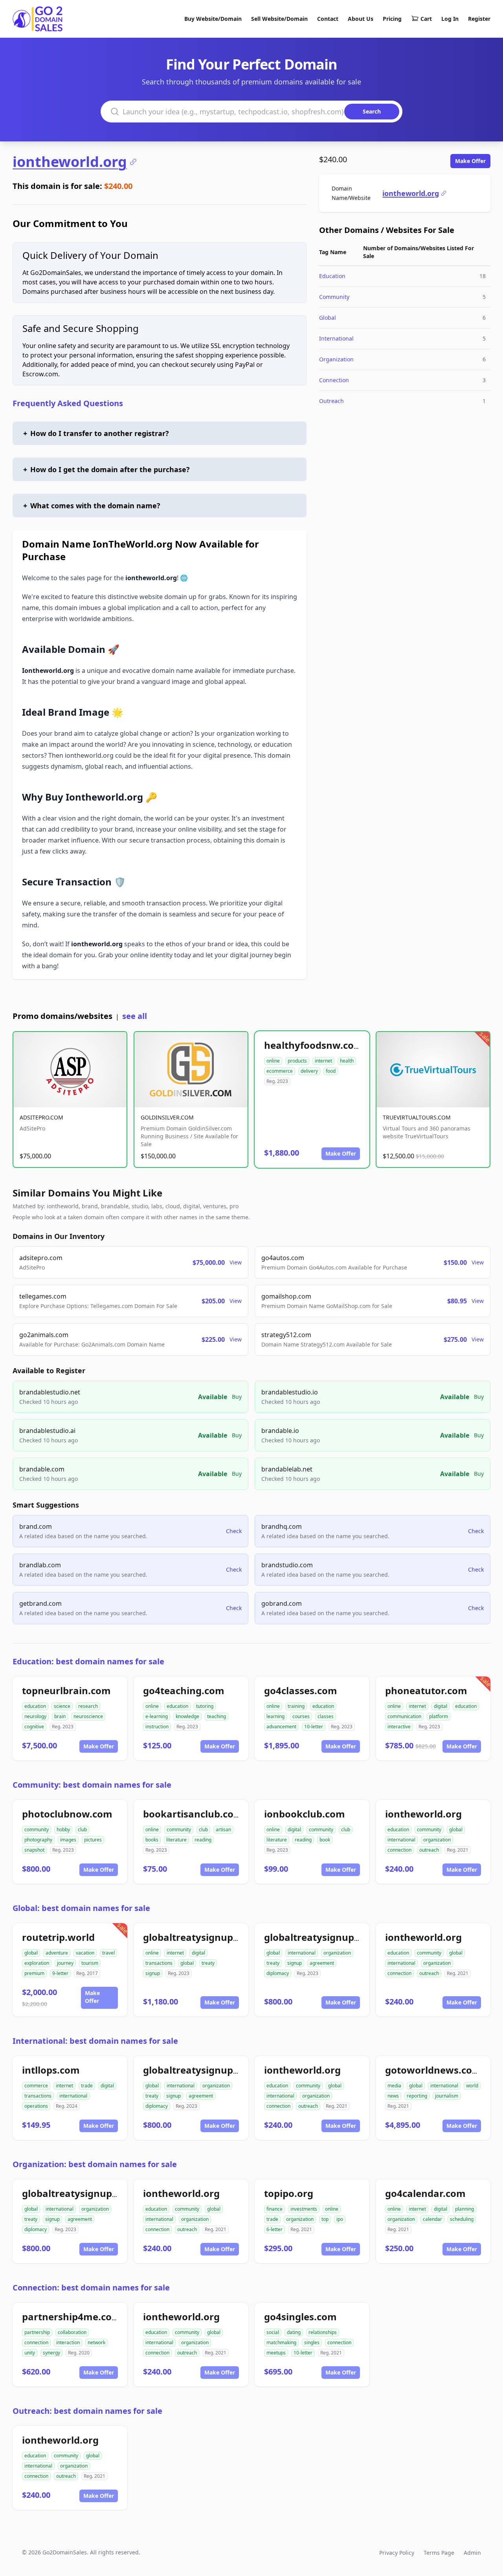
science (62, 1706)
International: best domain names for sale (95, 2041)
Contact (328, 19)
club (82, 1829)
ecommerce (280, 1071)
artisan (223, 1829)
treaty (208, 1963)
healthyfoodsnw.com (314, 1045)
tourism (90, 1963)
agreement (322, 1963)
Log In (450, 19)
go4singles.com (300, 2317)
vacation (85, 1953)
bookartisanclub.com (193, 1814)
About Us (361, 19)
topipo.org (289, 2193)
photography (38, 1840)
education (35, 1706)
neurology (35, 1716)
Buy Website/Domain (213, 19)
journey (65, 1963)
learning (275, 1716)
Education (332, 276)
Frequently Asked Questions (68, 403)
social (273, 2332)
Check (234, 1531)
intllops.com (51, 2070)
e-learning (157, 1716)
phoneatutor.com (426, 1690)
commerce (36, 2086)
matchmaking (281, 2342)
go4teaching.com (184, 1690)
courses (301, 1716)
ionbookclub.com (305, 1814)
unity (30, 2353)
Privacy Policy (397, 2553)
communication (404, 1716)
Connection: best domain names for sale (91, 2287)
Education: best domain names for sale (88, 1661)
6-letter (274, 2229)
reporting (417, 2096)
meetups (276, 2353)
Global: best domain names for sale (81, 1908)
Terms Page (439, 2553)
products (297, 1061)
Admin (472, 2553)
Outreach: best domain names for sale (87, 2411)
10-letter (314, 1727)
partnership (37, 2332)
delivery (309, 1071)
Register (479, 19)
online (273, 1061)
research (88, 1706)
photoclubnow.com (67, 1814)
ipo (340, 2219)
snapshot (34, 1850)
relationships (323, 2332)
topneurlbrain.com (66, 1690)
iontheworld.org (70, 162)
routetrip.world (58, 1937)
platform (439, 1716)
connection (399, 1850)
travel (108, 1953)
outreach (429, 1850)
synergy (51, 2353)
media (394, 2086)
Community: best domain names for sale (92, 1785)
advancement (281, 1727)
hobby (63, 1829)
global (456, 1829)
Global (328, 318)
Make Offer (470, 161)
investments (304, 2209)
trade (87, 2086)
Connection (334, 380)
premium (34, 1973)
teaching (217, 1716)
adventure (57, 1953)
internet (323, 1061)
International (336, 338)
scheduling (462, 2219)
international (401, 1840)
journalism (447, 2096)
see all (135, 1016)
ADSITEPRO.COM (41, 1117)
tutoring (205, 1706)
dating (294, 2332)
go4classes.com (301, 1690)
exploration (37, 1963)
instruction (157, 1727)
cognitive (34, 1727)
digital (441, 1706)
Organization (336, 359)
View (236, 1262)
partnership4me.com (72, 2317)
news (393, 2096)
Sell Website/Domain (279, 19)
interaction (68, 2342)
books (152, 1840)
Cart (426, 19)
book (325, 1840)
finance (274, 2209)
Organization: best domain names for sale (95, 2164)
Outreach (331, 401)
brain (60, 1716)
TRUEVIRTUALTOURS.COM (417, 1117)
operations (36, 2106)
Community (334, 297)
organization (437, 1840)
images (68, 1840)
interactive (399, 1727)
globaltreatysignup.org (319, 1937)
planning (464, 2209)
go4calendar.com (425, 2193)
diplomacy (278, 1973)
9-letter (60, 1973)
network (96, 2342)
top (325, 2219)
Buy (237, 1397)
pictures (93, 1840)
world (472, 2086)
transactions (159, 1963)
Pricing (392, 19)
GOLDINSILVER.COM (167, 1117)
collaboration (72, 2332)
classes (326, 1716)
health (347, 1061)
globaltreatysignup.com (199, 1937)
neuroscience (88, 1716)
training (296, 1706)
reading (203, 1840)
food (331, 1071)
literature (176, 1840)
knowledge (187, 1716)
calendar (432, 2219)
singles (312, 2342)
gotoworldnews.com (433, 2070)
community (37, 1829)
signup (153, 1973)
